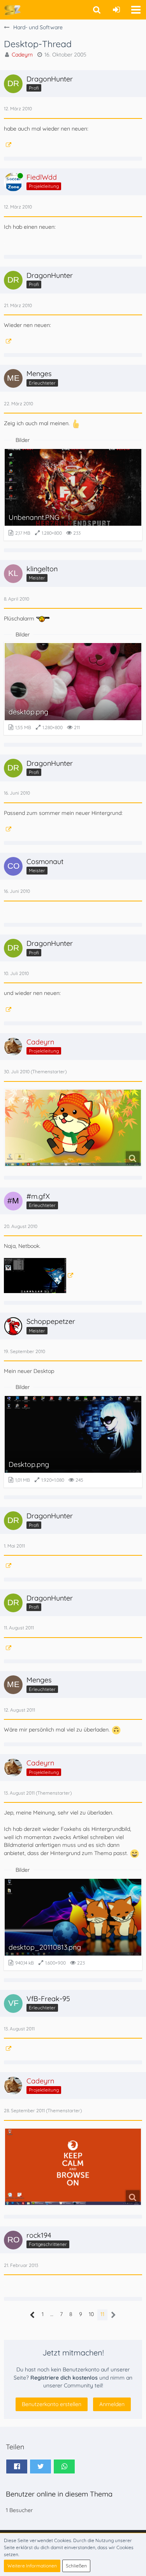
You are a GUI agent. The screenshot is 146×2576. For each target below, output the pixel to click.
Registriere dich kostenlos (64, 2378)
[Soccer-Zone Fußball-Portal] (12, 10)
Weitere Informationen (32, 2566)
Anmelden (112, 2404)
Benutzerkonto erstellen (52, 2404)
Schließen (76, 2566)
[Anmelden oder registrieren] (116, 10)
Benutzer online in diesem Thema (59, 2494)
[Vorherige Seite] (33, 2315)
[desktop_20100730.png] (73, 1128)
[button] (136, 10)
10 (91, 2314)
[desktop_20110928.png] (73, 2167)
